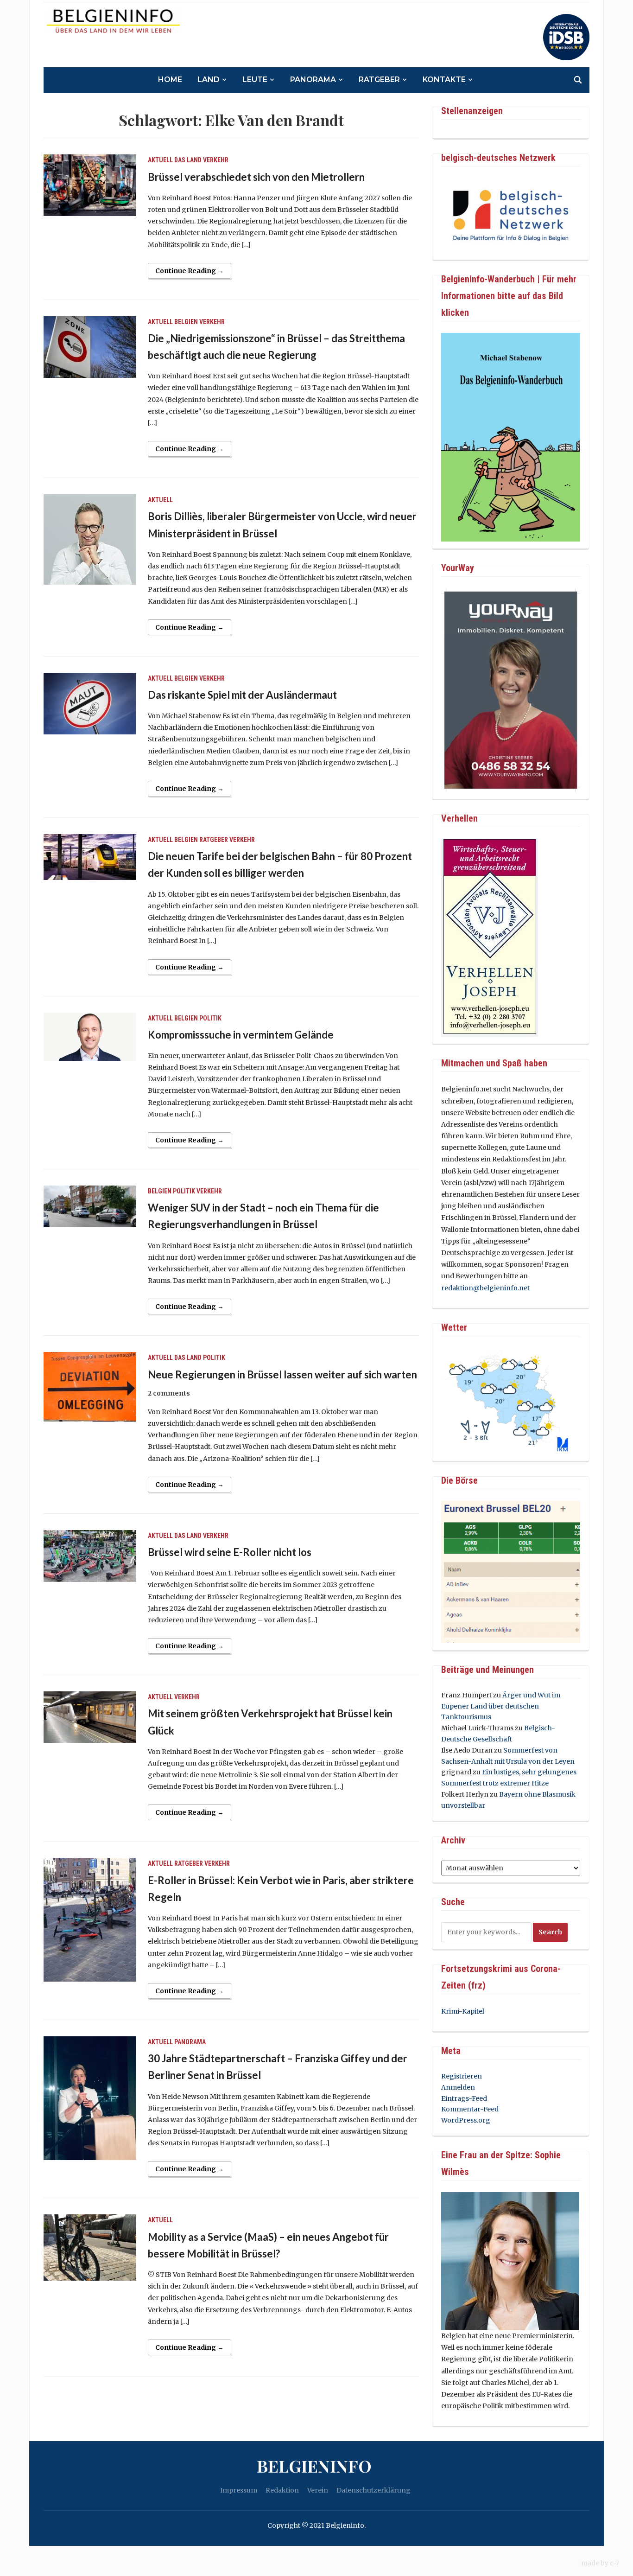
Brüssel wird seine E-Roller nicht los (230, 1552)
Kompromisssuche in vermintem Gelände (241, 1035)
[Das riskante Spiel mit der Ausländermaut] (90, 703)
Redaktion (282, 2490)
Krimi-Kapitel (463, 2011)
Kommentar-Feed (470, 2109)
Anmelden (458, 2087)
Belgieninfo (314, 2466)
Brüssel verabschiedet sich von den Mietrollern (256, 177)
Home (170, 80)
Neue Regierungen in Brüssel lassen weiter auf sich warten (282, 1374)
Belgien (186, 322)
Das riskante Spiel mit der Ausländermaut (242, 695)
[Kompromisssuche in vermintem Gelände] (90, 1036)
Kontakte (444, 80)
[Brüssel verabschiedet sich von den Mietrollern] (90, 185)
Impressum (239, 2490)
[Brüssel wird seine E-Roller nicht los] (90, 1556)
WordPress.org (466, 2120)
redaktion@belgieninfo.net (485, 1288)
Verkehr (216, 160)
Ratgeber (379, 80)
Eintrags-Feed (464, 2098)
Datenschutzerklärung (373, 2490)
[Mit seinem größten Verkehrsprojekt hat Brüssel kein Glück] (90, 1717)
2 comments (169, 1393)
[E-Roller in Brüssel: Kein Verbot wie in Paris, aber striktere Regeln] (90, 1919)
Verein (318, 2490)
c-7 (614, 2563)
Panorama (313, 80)
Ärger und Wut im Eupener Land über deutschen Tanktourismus (501, 1706)
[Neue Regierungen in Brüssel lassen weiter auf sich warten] (90, 1386)
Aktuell (160, 160)
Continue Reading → (190, 271)
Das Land (188, 160)
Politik (210, 1018)
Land (209, 80)
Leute (255, 80)
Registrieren (462, 2076)
